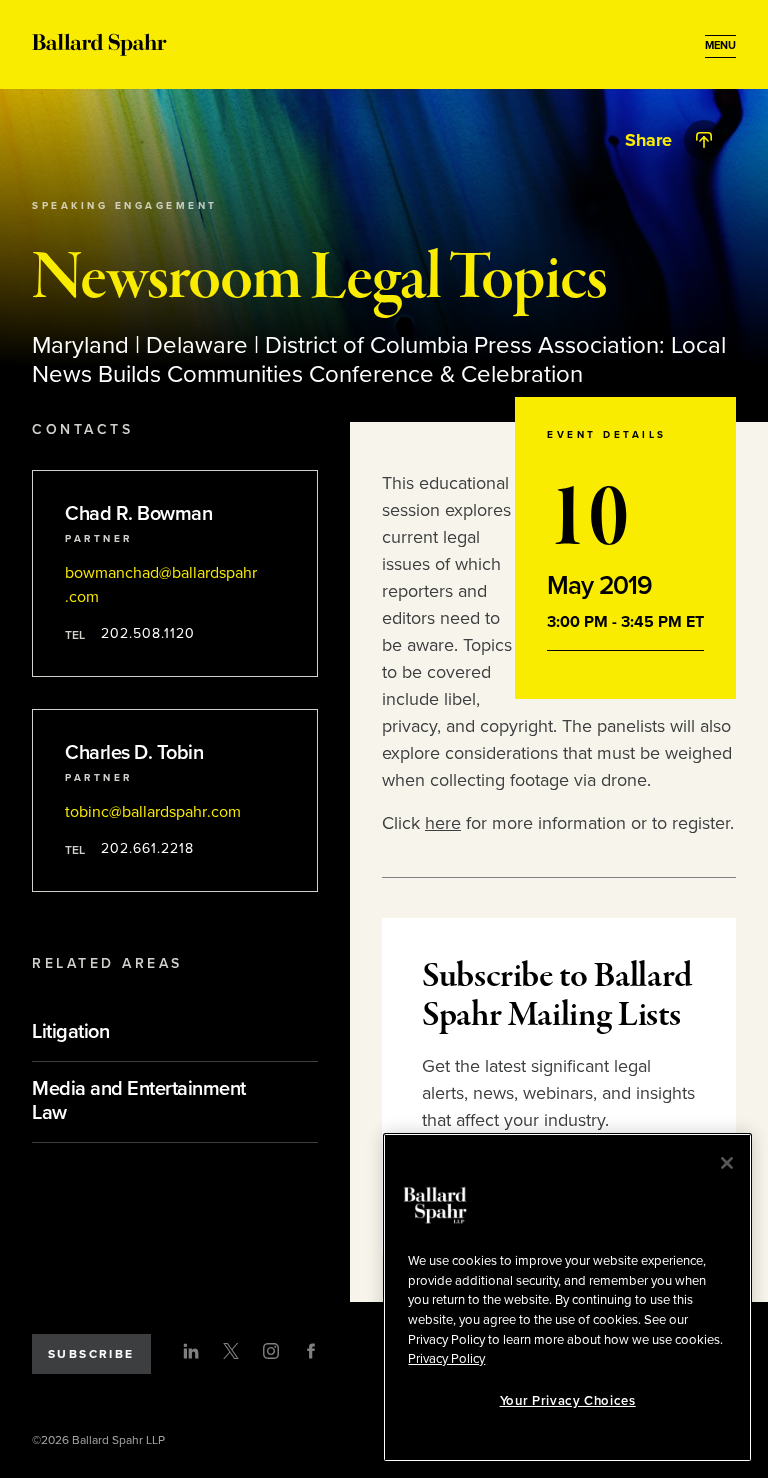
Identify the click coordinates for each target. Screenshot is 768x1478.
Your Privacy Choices (568, 1401)
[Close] (727, 1163)
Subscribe (91, 1354)
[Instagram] (271, 1351)
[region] (567, 1297)
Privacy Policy (446, 1359)
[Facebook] (311, 1351)
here (443, 823)
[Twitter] (231, 1351)
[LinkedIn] (191, 1351)
